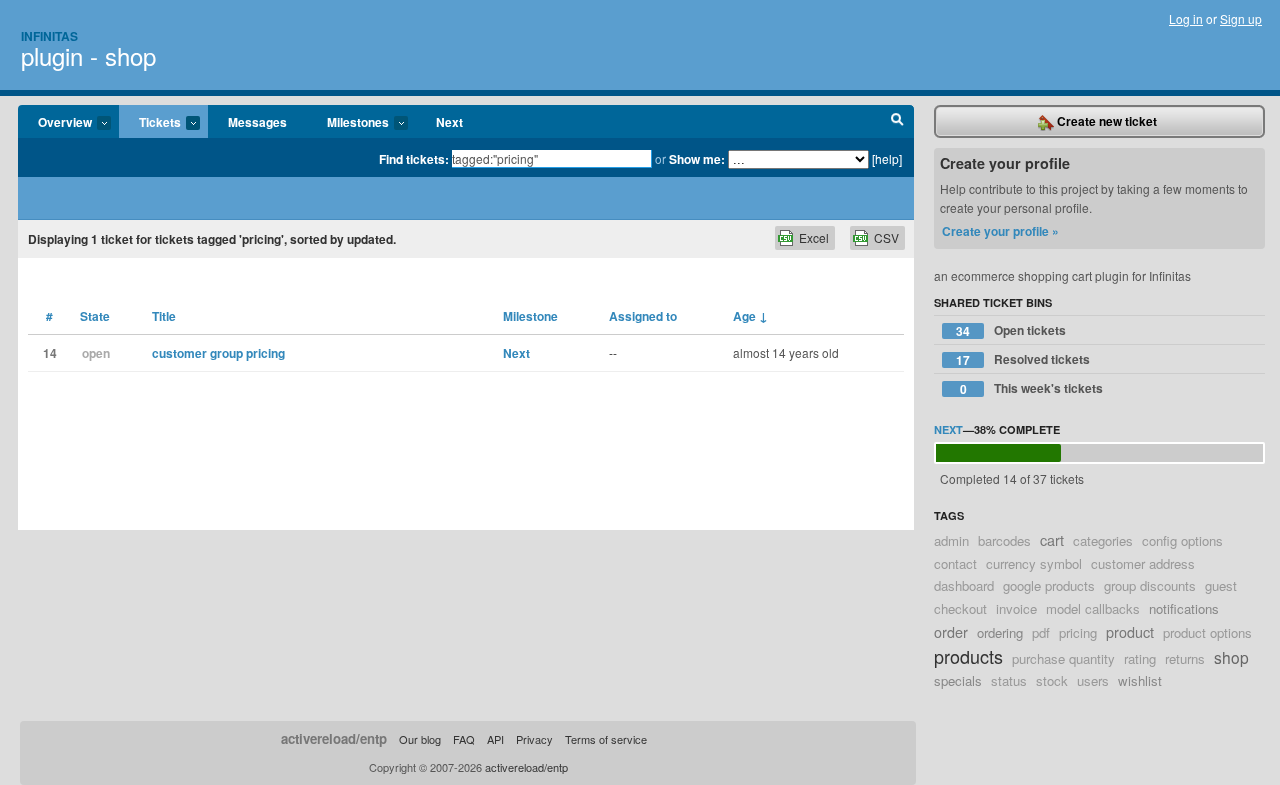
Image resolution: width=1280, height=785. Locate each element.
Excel (814, 237)
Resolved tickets (1023, 359)
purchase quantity (1063, 658)
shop (1231, 657)
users (1093, 680)
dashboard (964, 585)
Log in (1186, 18)
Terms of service (606, 739)
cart (1052, 539)
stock (1052, 680)
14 (50, 353)
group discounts (1150, 585)
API (495, 739)
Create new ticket (1105, 121)
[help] (887, 158)
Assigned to (643, 316)
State (95, 316)
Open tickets (1011, 330)
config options (1182, 540)
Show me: (697, 159)
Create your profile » (1000, 231)
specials (958, 680)
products (968, 656)
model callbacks (1093, 608)
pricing (1078, 632)
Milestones (348, 123)
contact (955, 563)
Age (750, 316)
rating (1140, 658)
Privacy (534, 739)
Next (449, 122)
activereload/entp (334, 738)
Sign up (1241, 18)
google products (1049, 585)
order (951, 631)
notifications (1184, 608)
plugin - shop (88, 55)
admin (951, 540)
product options (1207, 632)
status (1009, 680)
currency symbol (1034, 563)
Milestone (530, 316)
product (1130, 631)
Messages (257, 122)
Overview (55, 123)
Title (164, 316)
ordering (1000, 632)
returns (1185, 658)
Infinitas (49, 36)
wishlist (1140, 680)
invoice (1016, 608)
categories (1103, 540)
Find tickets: (414, 159)
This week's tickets (1032, 388)
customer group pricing (218, 353)
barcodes (1004, 540)
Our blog (420, 739)
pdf (1041, 632)
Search (897, 122)
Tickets (150, 123)
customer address (1143, 563)
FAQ (464, 739)
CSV (886, 237)
